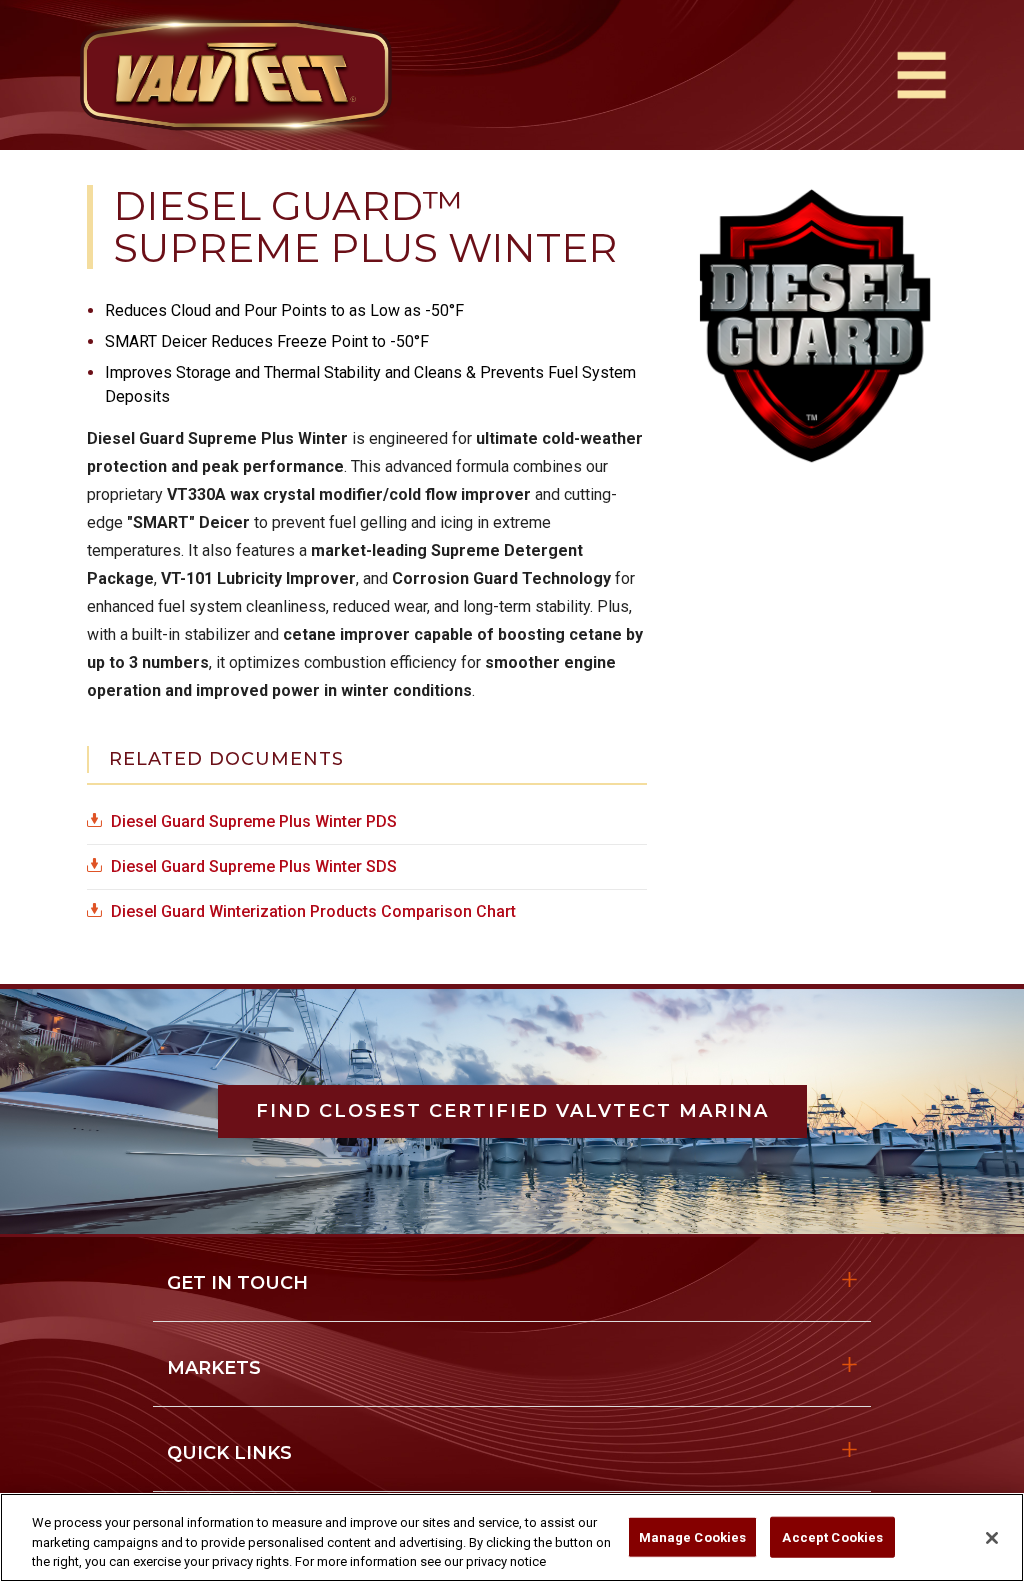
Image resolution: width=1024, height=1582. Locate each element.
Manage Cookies (693, 1536)
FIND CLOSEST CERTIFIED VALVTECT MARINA (512, 1111)
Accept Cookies (832, 1536)
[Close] (992, 1538)
